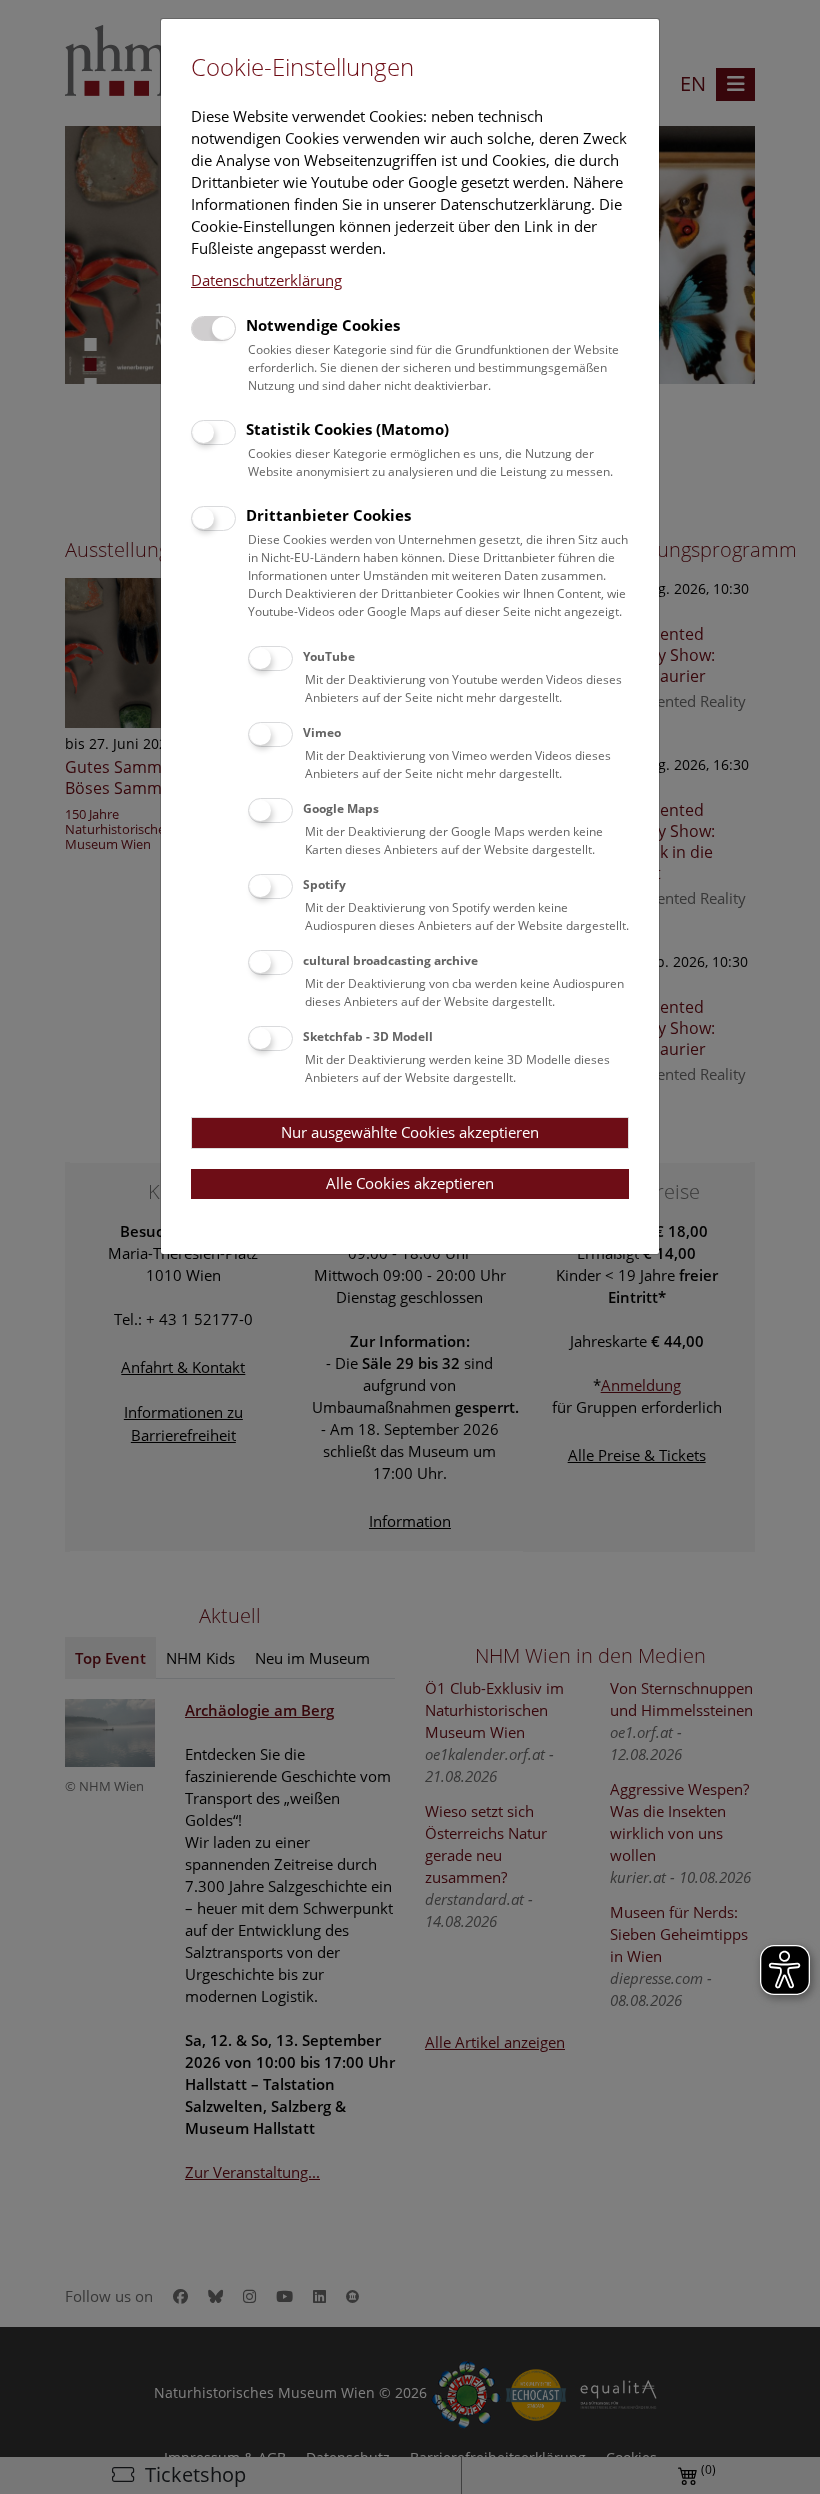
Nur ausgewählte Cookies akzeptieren (410, 1132)
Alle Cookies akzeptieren (410, 1183)
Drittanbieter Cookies (328, 515)
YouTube (329, 656)
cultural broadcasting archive (390, 960)
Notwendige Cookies (323, 325)
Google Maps (341, 808)
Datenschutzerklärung (266, 280)
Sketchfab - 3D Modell (368, 1036)
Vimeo (322, 732)
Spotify (324, 884)
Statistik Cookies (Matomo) (347, 429)
